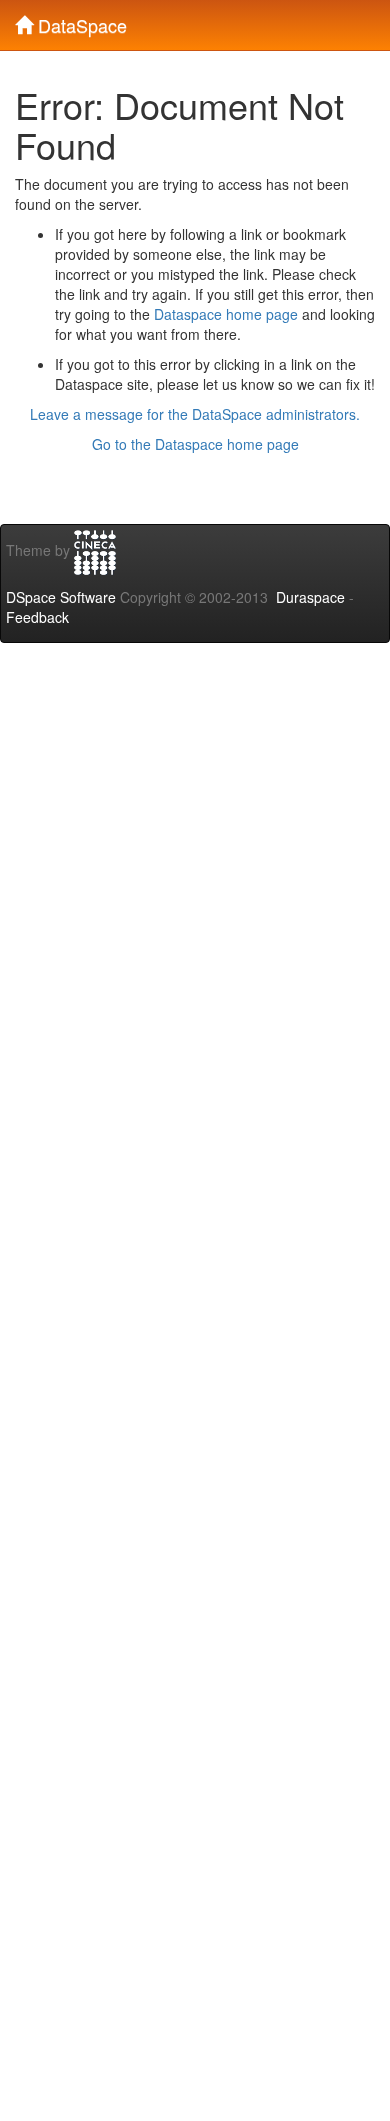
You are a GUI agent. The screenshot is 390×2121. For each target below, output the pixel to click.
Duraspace (310, 597)
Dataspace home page (226, 314)
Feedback (37, 617)
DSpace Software (61, 597)
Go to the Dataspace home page (195, 444)
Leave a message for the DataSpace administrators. (195, 414)
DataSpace (80, 21)
